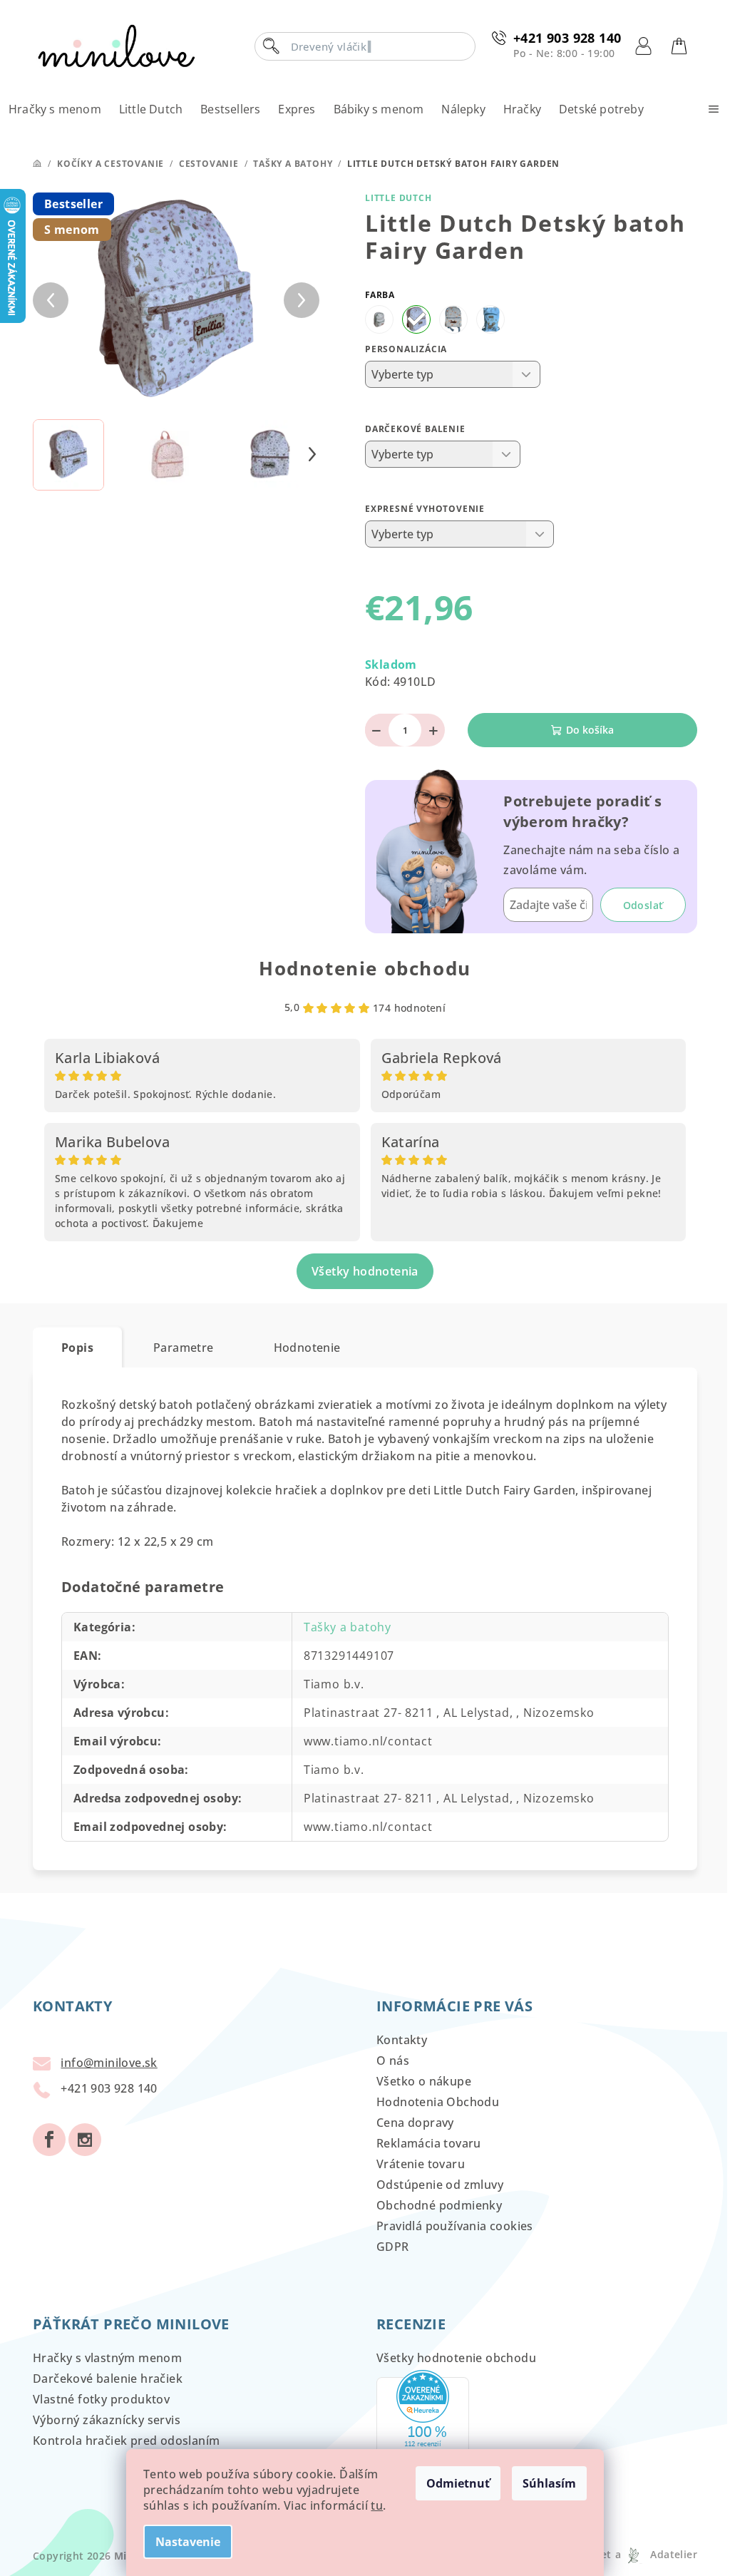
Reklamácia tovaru (429, 2143)
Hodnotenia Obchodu (438, 2102)
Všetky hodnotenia (365, 1271)
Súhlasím (549, 2483)
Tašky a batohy (348, 1627)
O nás (393, 2061)
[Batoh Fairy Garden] (416, 319)
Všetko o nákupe (424, 2081)
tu (377, 2505)
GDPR (393, 2247)
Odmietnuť (458, 2483)
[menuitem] (55, 109)
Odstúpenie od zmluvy (440, 2185)
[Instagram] (85, 2140)
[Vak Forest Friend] (490, 319)
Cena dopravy (415, 2123)
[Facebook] (49, 2140)
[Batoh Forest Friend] (453, 319)
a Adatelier (656, 2554)
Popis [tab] (77, 1348)
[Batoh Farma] (379, 319)
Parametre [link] (184, 1348)
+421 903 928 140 (567, 38)
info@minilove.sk (109, 2063)
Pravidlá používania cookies (455, 2226)
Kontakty (402, 2040)
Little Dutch (399, 198)
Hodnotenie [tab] (307, 1348)
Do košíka (590, 730)
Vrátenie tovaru (421, 2164)
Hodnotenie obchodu (365, 968)
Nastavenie (188, 2542)
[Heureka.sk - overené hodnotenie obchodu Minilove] (423, 2426)
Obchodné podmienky (439, 2205)
